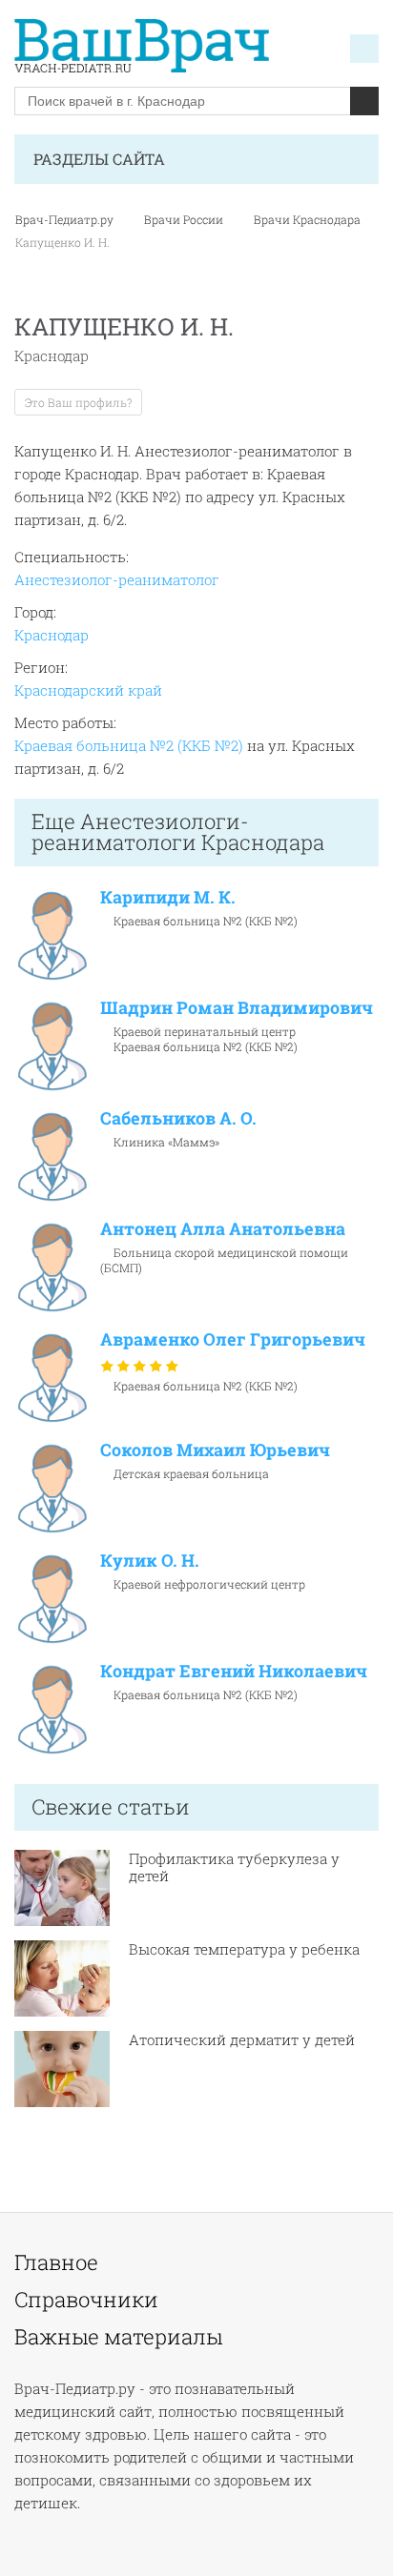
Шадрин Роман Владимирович (237, 1007)
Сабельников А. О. (178, 1118)
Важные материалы (118, 2337)
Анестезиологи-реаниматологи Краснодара (178, 832)
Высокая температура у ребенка (244, 1949)
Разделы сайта (99, 159)
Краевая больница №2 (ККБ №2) (129, 745)
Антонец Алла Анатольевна (223, 1228)
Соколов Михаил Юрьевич (215, 1450)
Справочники (86, 2300)
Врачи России (184, 219)
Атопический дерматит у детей (242, 2039)
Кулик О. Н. (150, 1560)
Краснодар (52, 635)
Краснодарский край (88, 690)
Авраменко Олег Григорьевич (233, 1339)
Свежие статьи (111, 1806)
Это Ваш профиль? (78, 402)
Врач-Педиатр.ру (64, 219)
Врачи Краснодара (307, 219)
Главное (56, 2262)
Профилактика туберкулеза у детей (234, 1867)
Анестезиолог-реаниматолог (117, 579)
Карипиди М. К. (168, 897)
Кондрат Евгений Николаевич (234, 1671)
